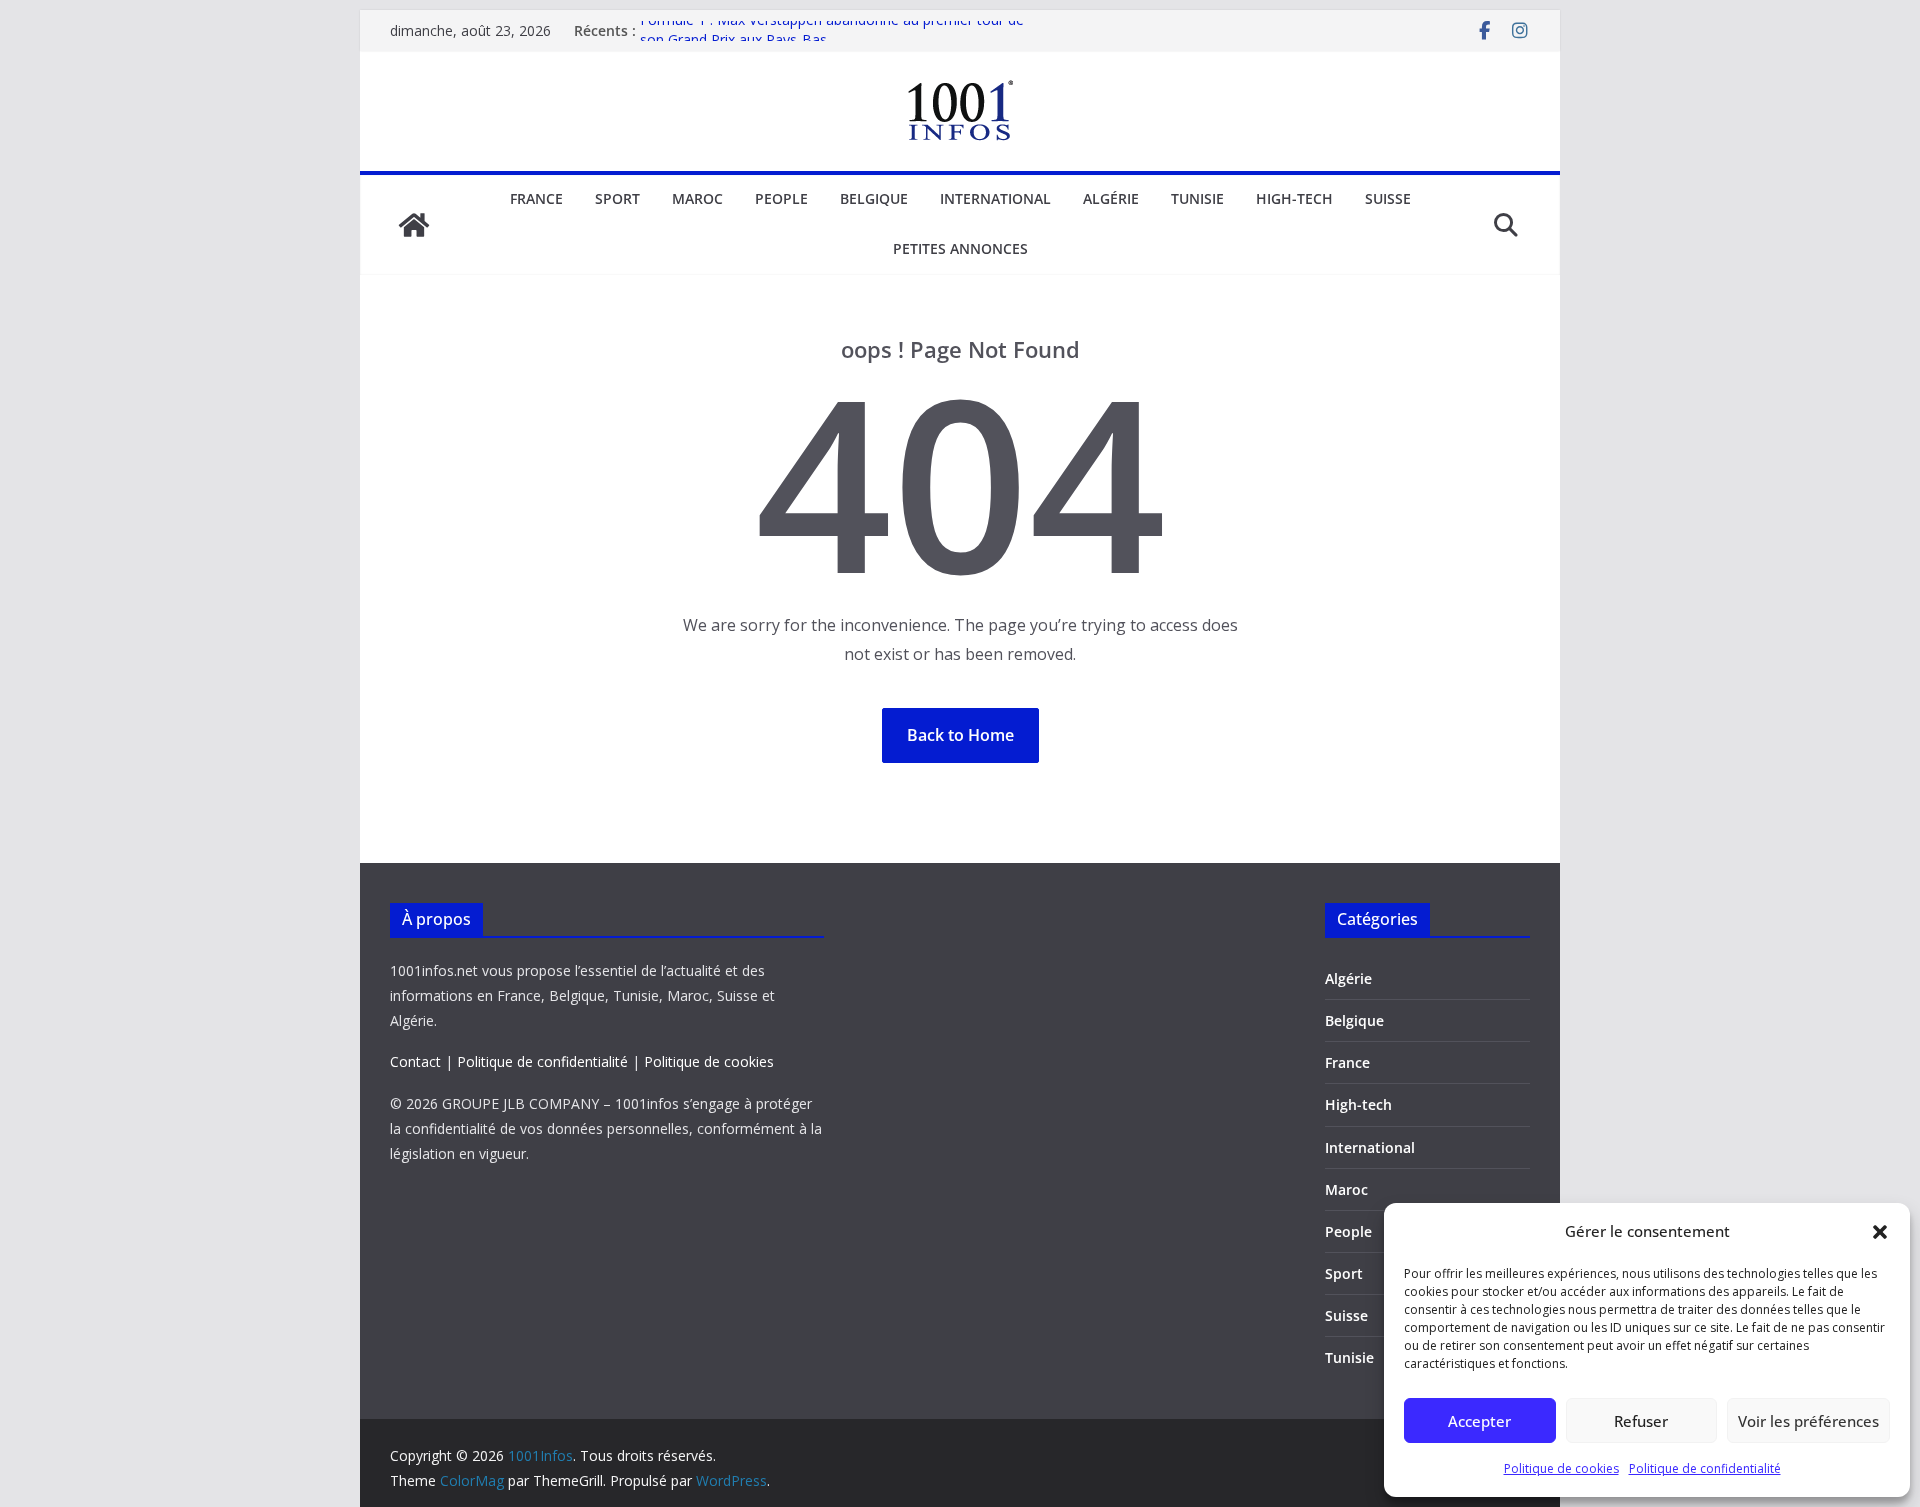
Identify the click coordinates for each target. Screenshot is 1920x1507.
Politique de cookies (1561, 1468)
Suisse (1388, 198)
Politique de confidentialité (1705, 1468)
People (781, 198)
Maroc (697, 198)
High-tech (1294, 198)
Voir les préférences (1808, 1421)
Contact (415, 1061)
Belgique (874, 198)
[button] (1880, 1232)
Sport (617, 198)
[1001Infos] (414, 225)
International (995, 198)
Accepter (1479, 1421)
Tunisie (1197, 198)
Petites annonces (960, 248)
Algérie (1111, 198)
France (536, 198)
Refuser (1641, 1421)
